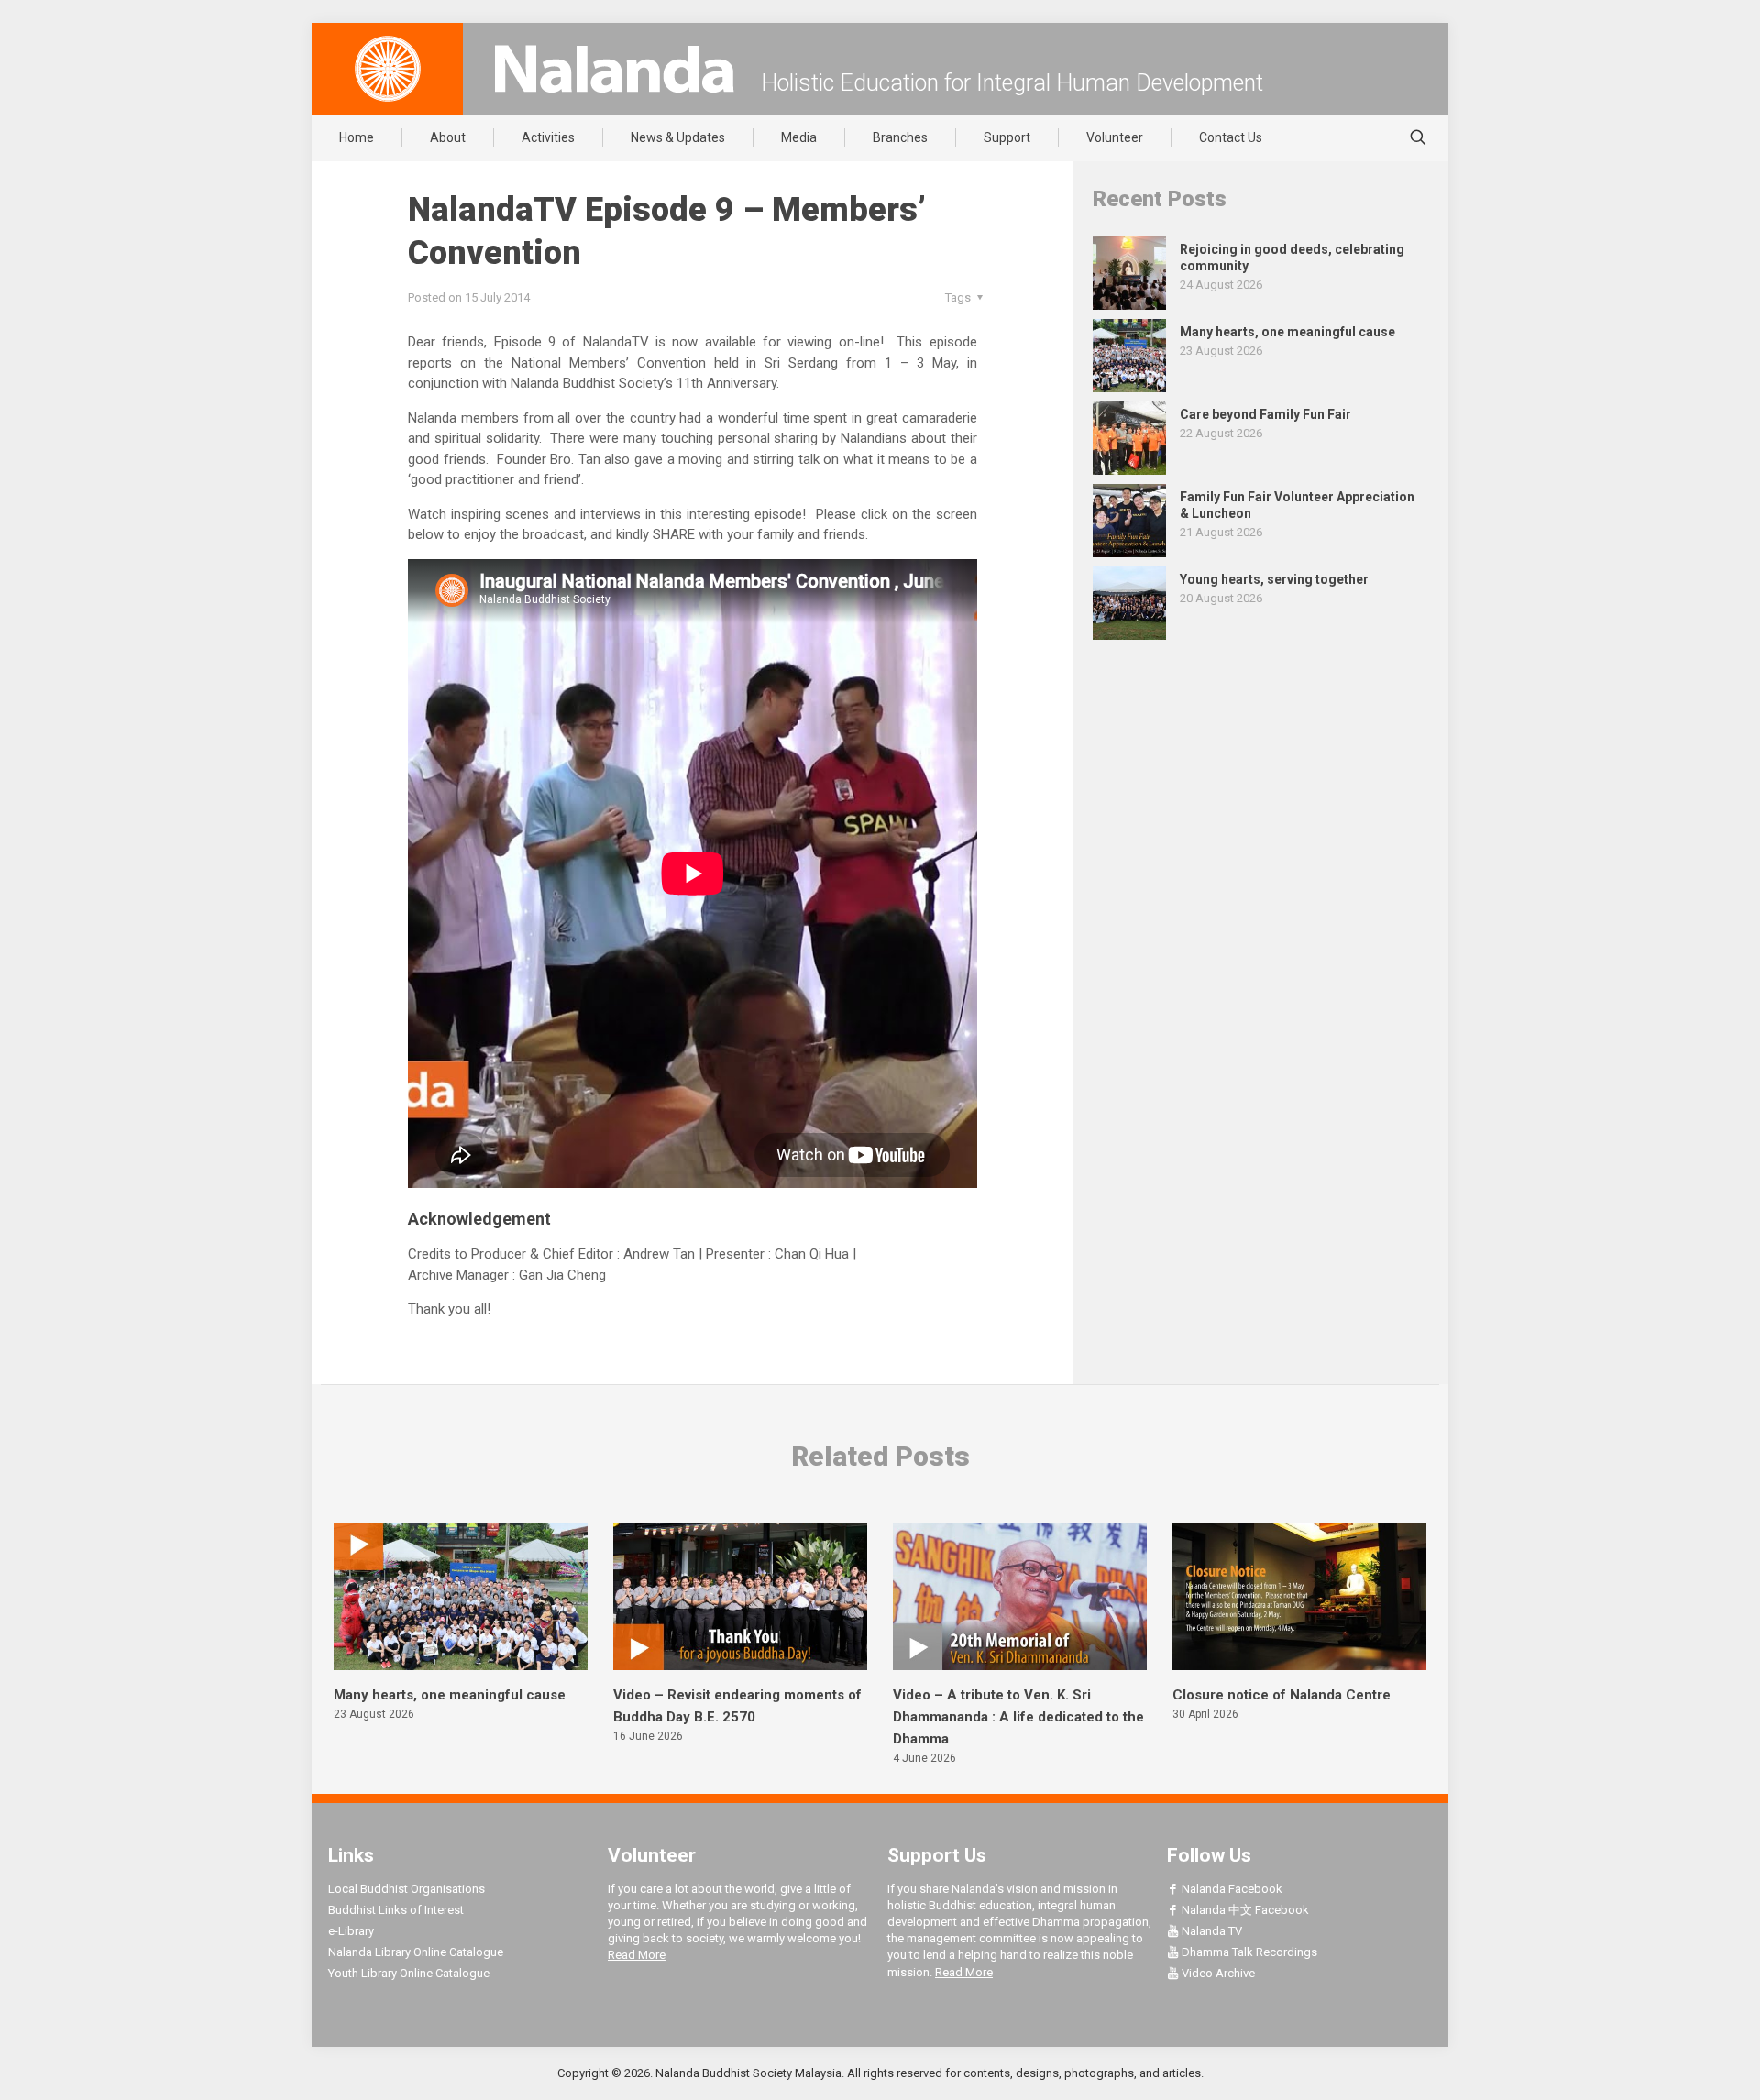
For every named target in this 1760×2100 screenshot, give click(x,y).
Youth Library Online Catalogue (409, 1973)
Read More (637, 1955)
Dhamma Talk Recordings (1248, 1952)
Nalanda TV (1210, 1931)
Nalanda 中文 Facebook (1244, 1910)
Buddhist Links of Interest (396, 1910)
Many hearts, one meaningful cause (450, 1695)
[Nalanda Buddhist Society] (614, 69)
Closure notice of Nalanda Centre (1281, 1695)
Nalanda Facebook (1231, 1889)
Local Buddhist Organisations (407, 1889)
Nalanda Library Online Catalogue (416, 1952)
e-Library (351, 1931)
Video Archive (1217, 1973)
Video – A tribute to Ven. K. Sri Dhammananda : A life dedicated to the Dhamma (1018, 1717)
